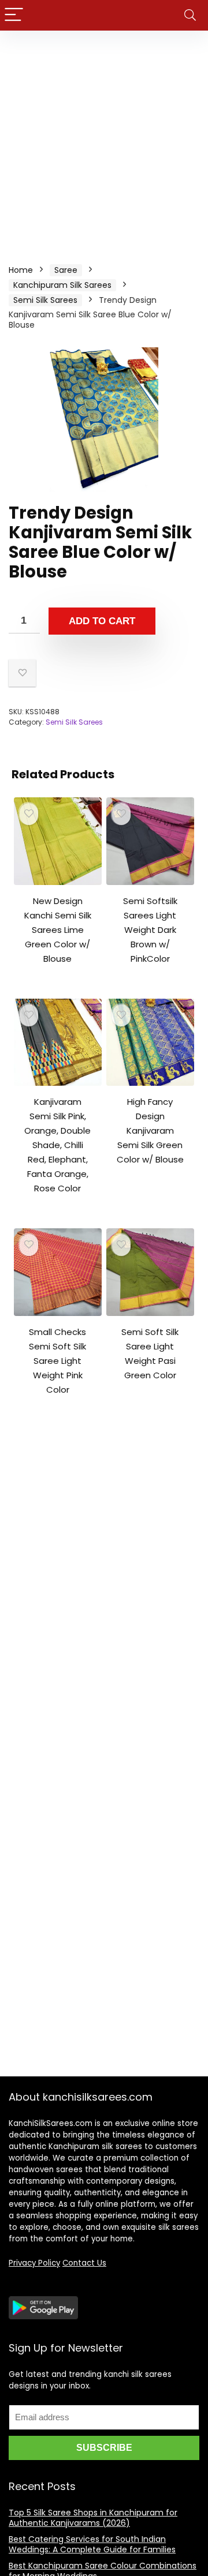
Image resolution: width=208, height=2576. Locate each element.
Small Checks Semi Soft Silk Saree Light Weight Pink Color (57, 1361)
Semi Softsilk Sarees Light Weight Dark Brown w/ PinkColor (150, 930)
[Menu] (14, 15)
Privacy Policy (34, 2263)
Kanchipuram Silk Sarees (62, 285)
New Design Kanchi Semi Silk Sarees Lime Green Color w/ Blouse (58, 930)
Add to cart (102, 621)
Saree (66, 270)
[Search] (190, 15)
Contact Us (84, 2263)
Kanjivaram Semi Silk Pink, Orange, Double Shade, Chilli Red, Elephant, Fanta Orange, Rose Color (57, 1145)
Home (21, 270)
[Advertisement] (104, 140)
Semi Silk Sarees (45, 300)
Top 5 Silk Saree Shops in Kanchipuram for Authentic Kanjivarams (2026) (93, 2518)
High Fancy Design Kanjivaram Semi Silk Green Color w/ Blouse (150, 1130)
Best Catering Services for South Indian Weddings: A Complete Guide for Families (92, 2544)
